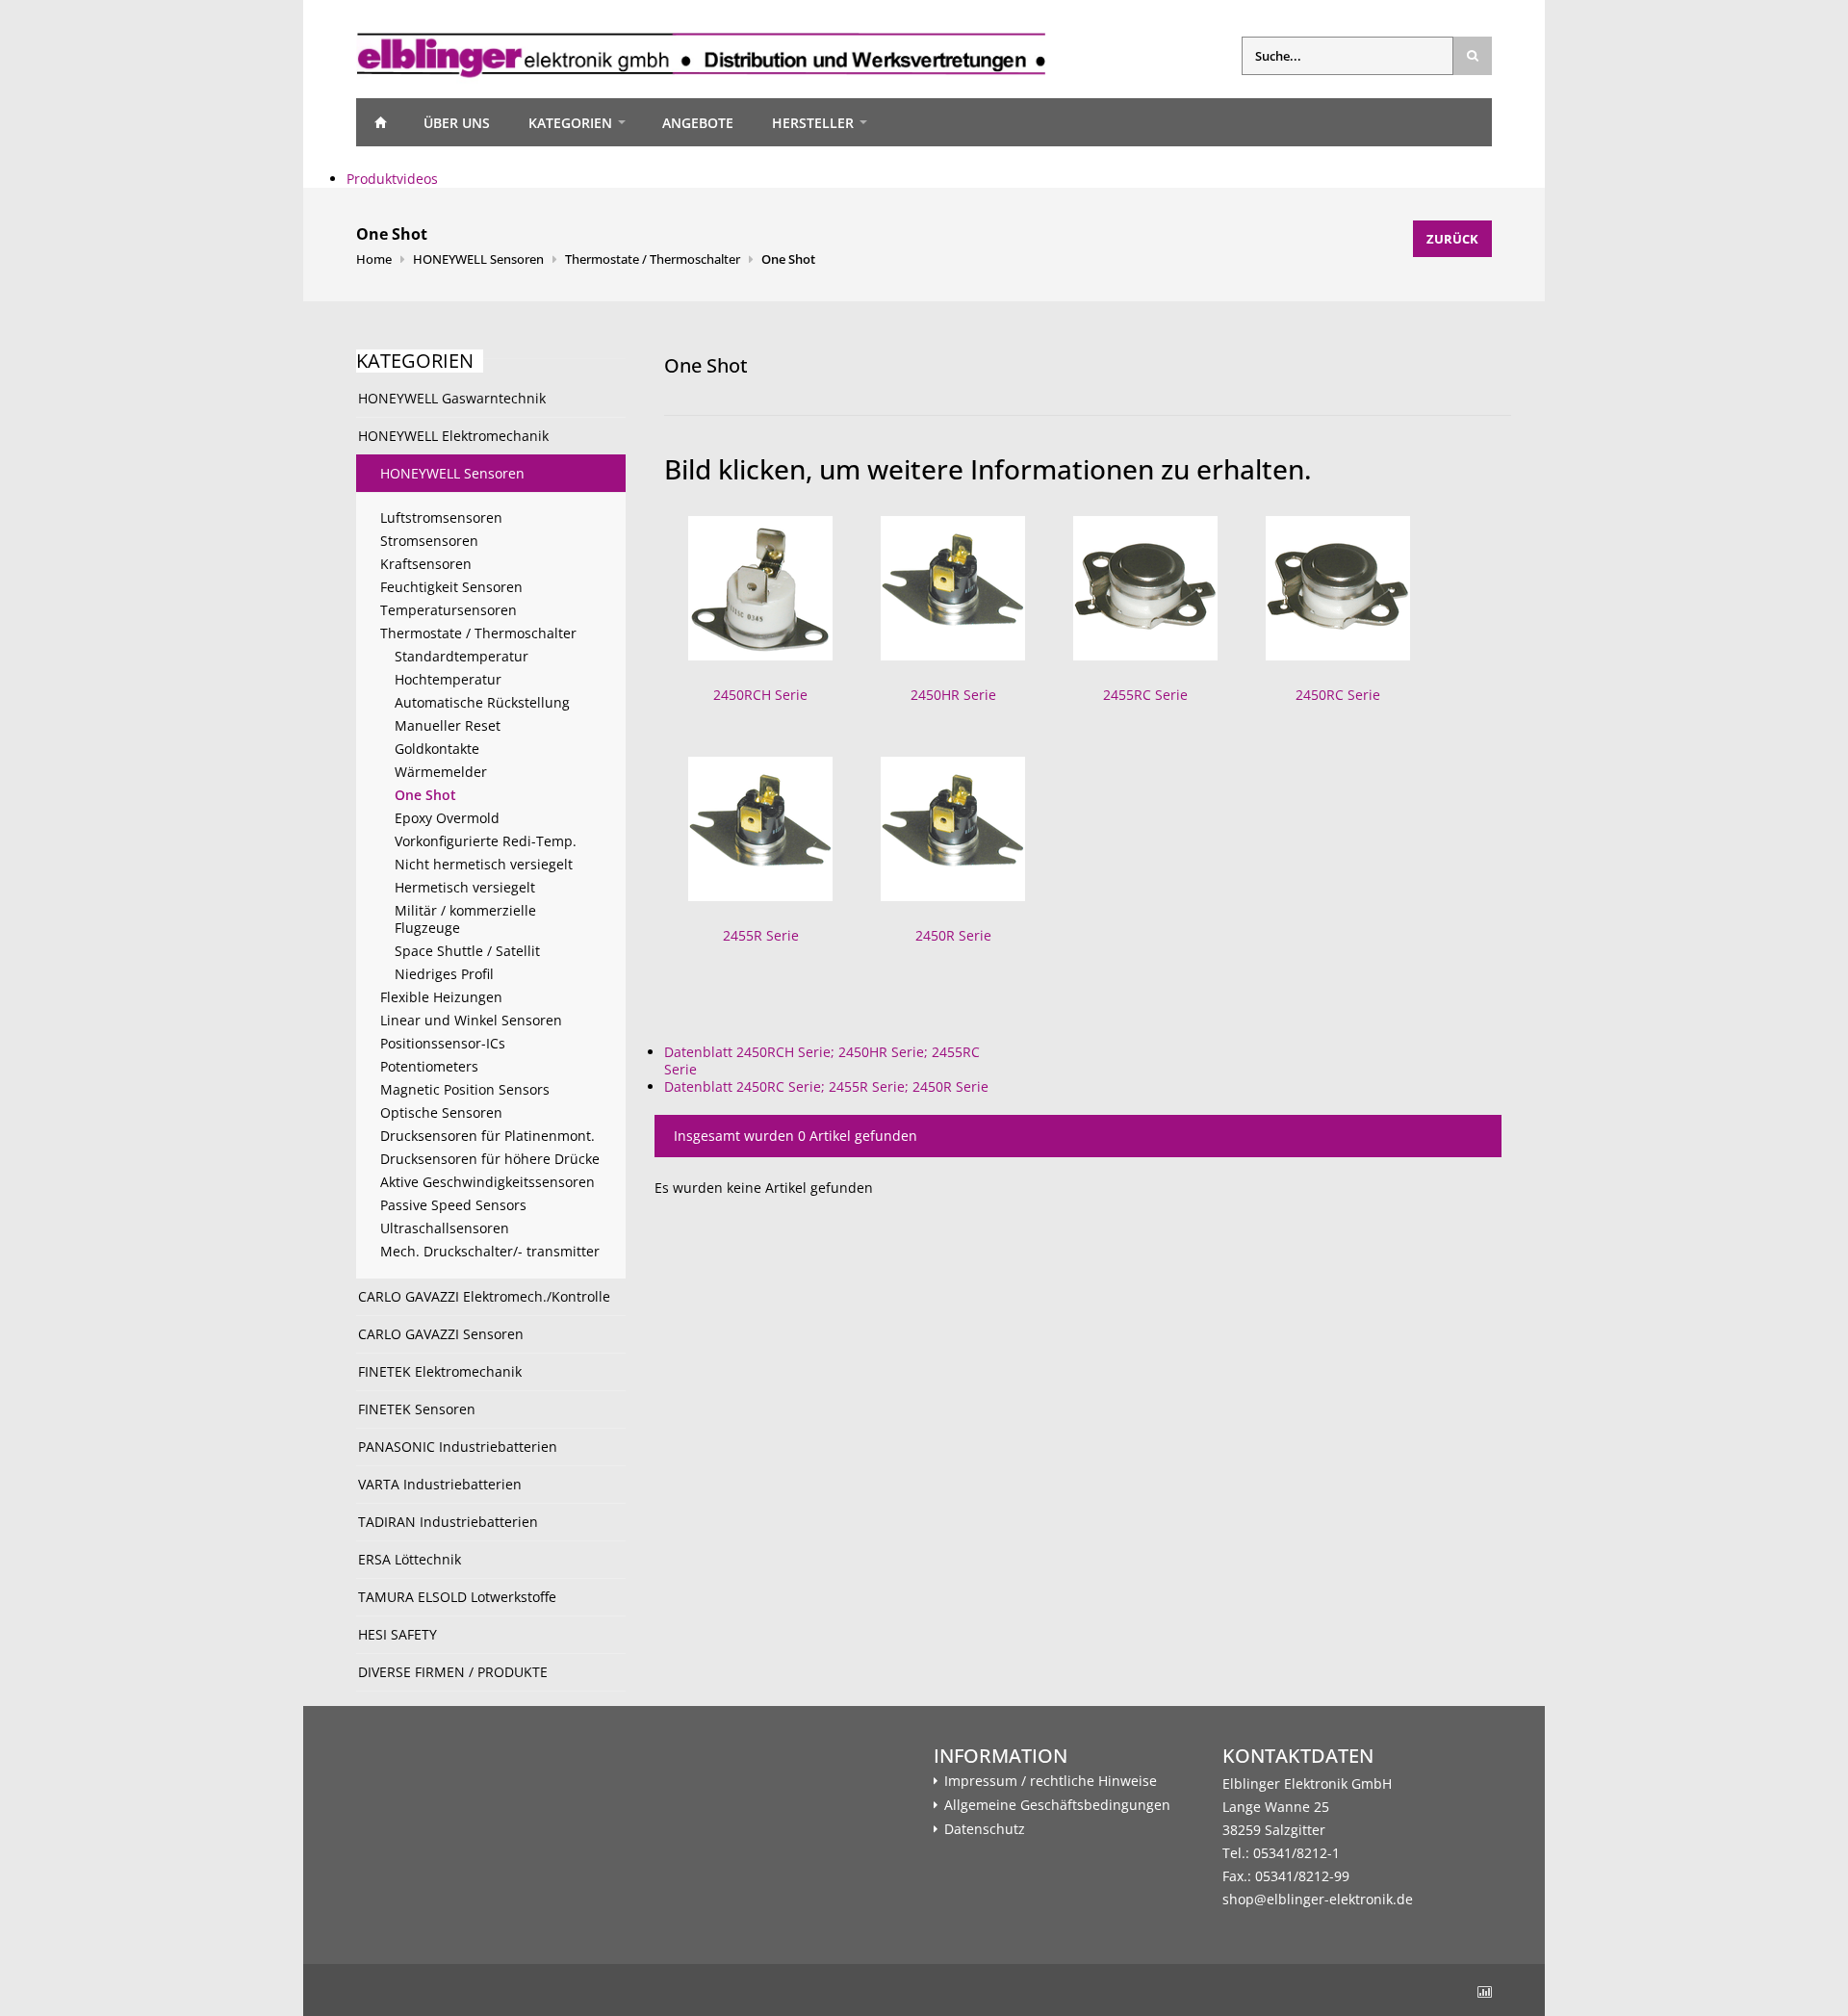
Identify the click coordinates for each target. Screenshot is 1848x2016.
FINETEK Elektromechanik (440, 1371)
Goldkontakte (437, 749)
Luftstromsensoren (441, 517)
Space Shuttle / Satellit (467, 951)
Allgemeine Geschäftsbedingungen (1057, 1805)
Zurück (1452, 239)
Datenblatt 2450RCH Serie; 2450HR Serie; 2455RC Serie (822, 1060)
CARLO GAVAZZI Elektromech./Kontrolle (484, 1296)
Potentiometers (429, 1066)
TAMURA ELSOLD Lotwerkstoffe (457, 1597)
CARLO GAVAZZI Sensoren (441, 1334)
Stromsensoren (429, 541)
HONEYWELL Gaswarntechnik (452, 398)
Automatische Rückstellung (482, 702)
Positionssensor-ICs (443, 1043)
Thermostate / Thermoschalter (653, 259)
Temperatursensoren (449, 610)
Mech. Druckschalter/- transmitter (490, 1251)
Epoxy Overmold (447, 818)
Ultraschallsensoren (445, 1228)
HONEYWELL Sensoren (478, 259)
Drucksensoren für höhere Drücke (490, 1159)
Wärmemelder (441, 772)
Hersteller (813, 123)
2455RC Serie (1145, 695)
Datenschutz (985, 1829)
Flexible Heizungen (441, 997)
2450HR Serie (953, 695)
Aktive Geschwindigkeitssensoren (488, 1182)
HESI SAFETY (398, 1634)
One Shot (788, 259)
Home (380, 122)
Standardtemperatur (462, 656)
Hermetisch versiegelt (465, 887)
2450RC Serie (1338, 695)
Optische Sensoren (441, 1112)
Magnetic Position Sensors (465, 1089)
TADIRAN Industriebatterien (448, 1522)
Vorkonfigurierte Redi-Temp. (486, 841)
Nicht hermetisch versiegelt (484, 864)
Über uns (457, 123)
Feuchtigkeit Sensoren (451, 587)
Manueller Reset (448, 725)
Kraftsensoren (426, 564)
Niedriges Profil (444, 974)
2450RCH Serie (760, 695)
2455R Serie (761, 935)
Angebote (698, 123)
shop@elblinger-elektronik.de (1318, 1899)
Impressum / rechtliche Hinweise (1051, 1781)
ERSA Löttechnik (410, 1559)
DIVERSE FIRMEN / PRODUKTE (453, 1672)
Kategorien (570, 123)
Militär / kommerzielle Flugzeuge (465, 919)
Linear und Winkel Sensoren (471, 1020)
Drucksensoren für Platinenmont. (488, 1136)
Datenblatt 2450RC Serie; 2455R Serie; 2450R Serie (826, 1086)
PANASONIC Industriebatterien (458, 1447)
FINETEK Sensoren (417, 1409)
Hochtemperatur (448, 679)
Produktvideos (392, 179)
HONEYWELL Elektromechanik (453, 436)
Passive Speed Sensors (453, 1205)
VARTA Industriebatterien (440, 1484)
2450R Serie (953, 935)
